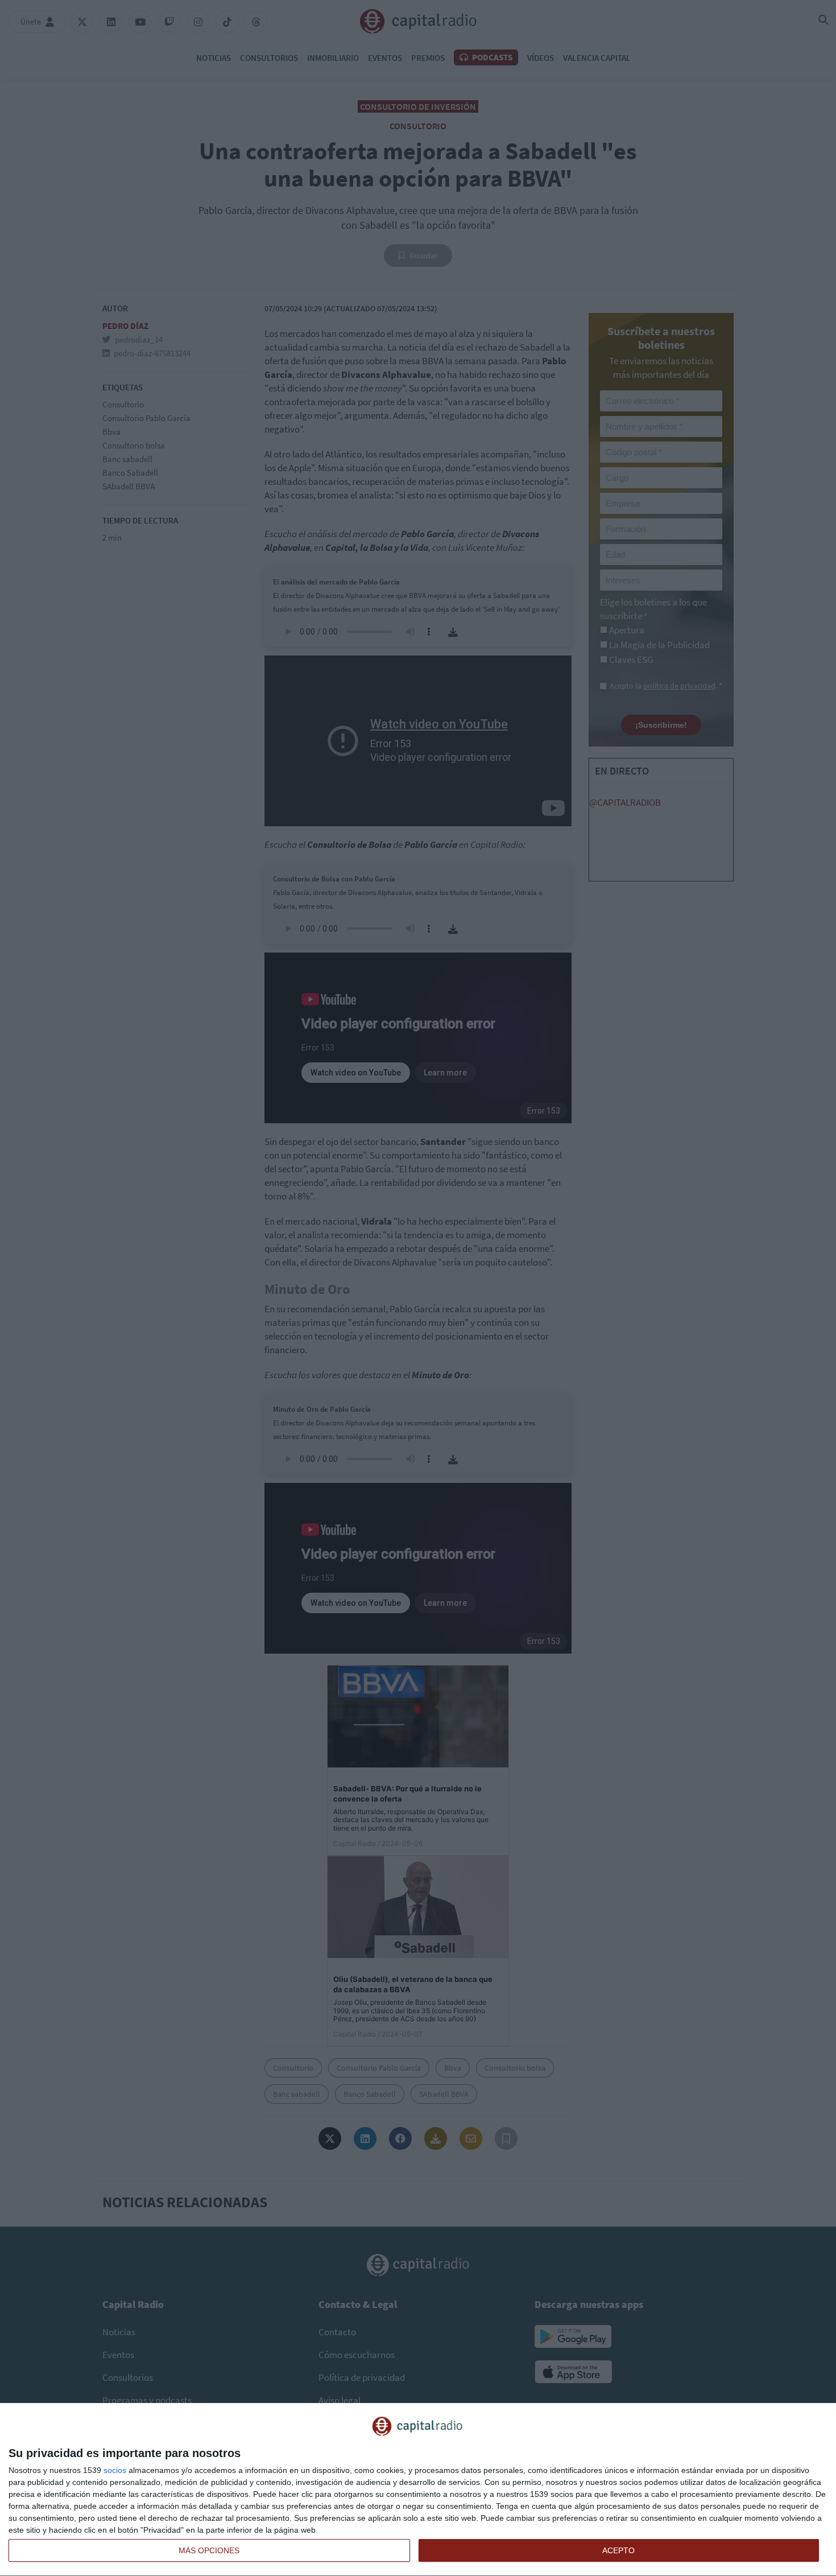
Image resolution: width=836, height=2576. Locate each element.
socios (115, 2470)
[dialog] (418, 2490)
